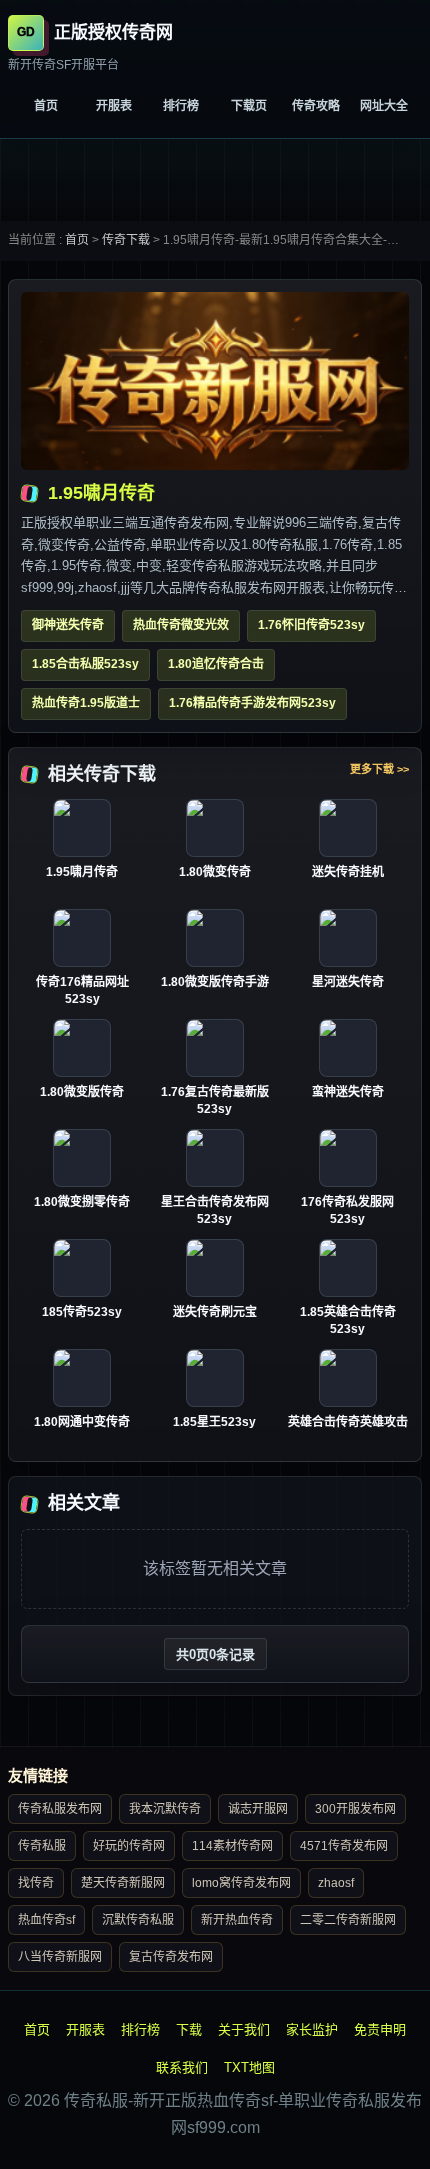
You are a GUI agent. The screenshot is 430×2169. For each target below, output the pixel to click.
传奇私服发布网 (60, 1809)
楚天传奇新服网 (123, 1883)
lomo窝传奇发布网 (241, 1883)
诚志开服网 (258, 1809)
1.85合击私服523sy (85, 664)
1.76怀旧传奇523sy (311, 625)
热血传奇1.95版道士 (86, 703)
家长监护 (312, 2029)
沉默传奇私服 (138, 1920)
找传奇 (36, 1883)
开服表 (114, 106)
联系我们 (182, 2067)
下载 (189, 2029)
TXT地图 (249, 2067)
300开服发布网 (355, 1809)
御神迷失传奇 (68, 625)
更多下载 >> (379, 769)
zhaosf (336, 1883)
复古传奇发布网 (171, 1957)
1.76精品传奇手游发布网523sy (252, 703)
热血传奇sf (46, 1920)
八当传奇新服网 (60, 1957)
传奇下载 (126, 240)
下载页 (249, 106)
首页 (46, 106)
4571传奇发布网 (344, 1846)
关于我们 (244, 2029)
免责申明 (380, 2029)
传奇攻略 (316, 106)
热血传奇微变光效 (181, 625)
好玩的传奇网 (129, 1846)
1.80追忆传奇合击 (216, 664)
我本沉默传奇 (165, 1809)
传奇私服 (42, 1846)
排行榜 (181, 106)
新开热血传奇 (237, 1920)
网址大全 (384, 106)
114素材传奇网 (232, 1846)
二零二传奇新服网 (348, 1920)
